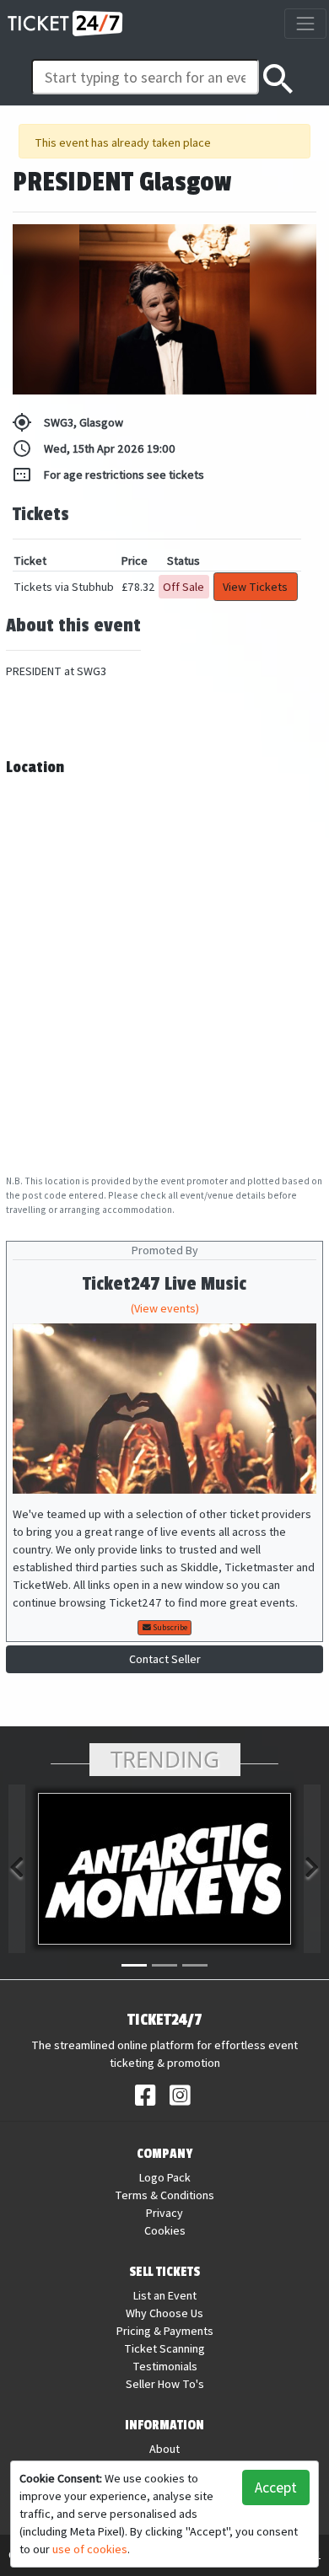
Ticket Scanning (164, 2348)
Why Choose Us (164, 2313)
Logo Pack (165, 2177)
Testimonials (165, 2366)
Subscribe (169, 1627)
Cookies (165, 2230)
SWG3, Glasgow (67, 422)
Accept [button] (276, 2487)
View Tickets (255, 587)
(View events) (165, 1308)
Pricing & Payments (165, 2331)
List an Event (165, 2295)
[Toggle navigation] (305, 23)
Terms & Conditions (164, 2195)
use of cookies (90, 2549)
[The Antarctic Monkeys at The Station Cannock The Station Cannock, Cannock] (164, 1869)
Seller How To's (165, 2384)
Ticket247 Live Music (164, 1284)
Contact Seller (165, 1659)
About (164, 2449)
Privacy (164, 2213)
